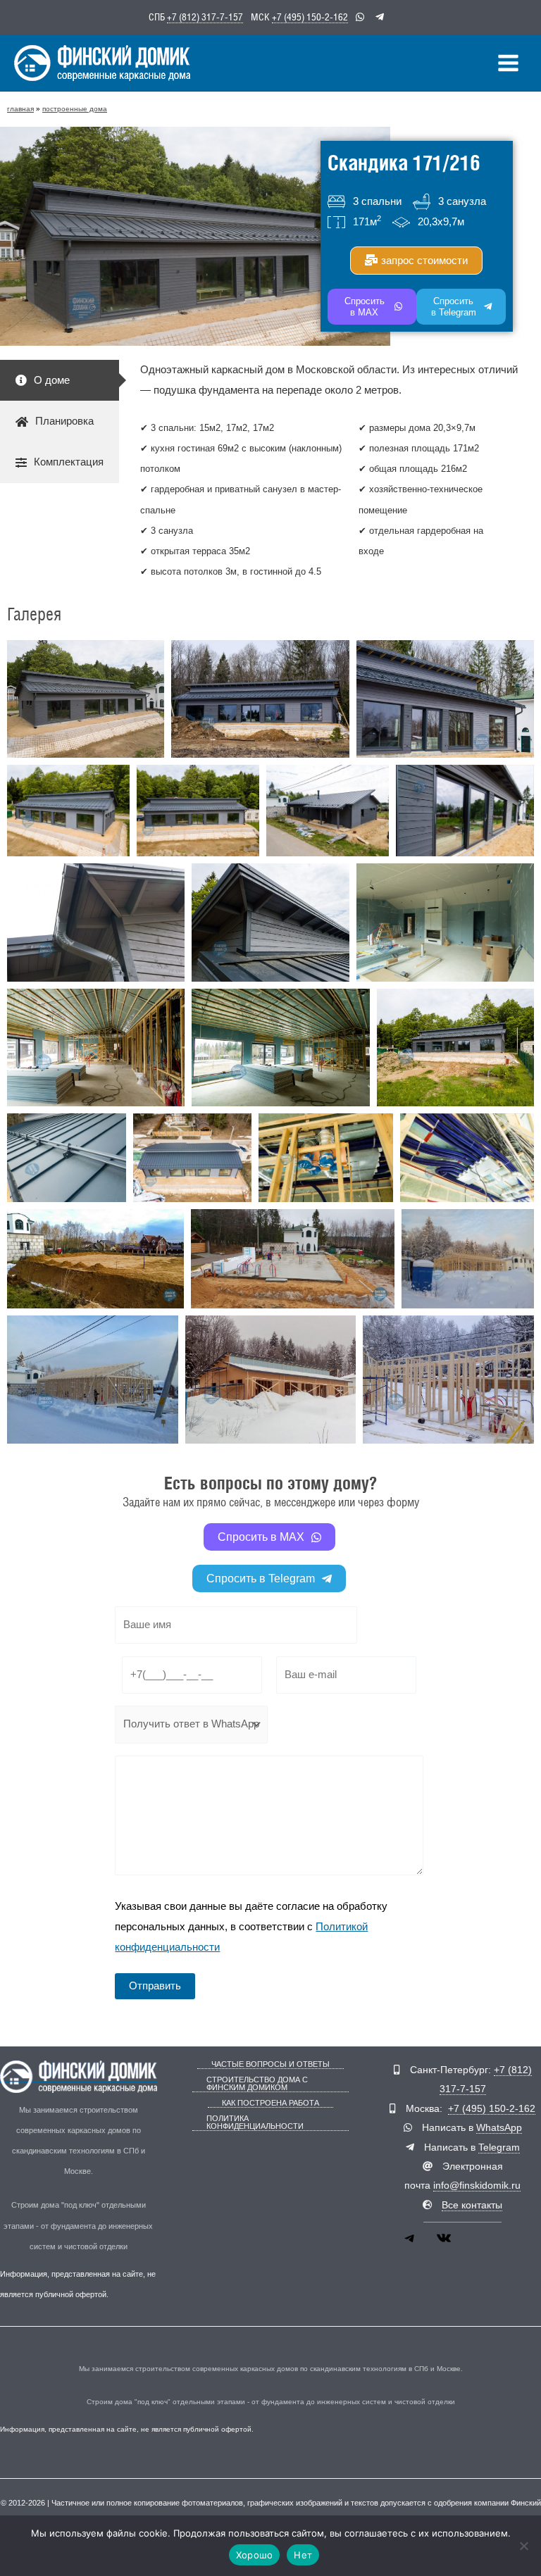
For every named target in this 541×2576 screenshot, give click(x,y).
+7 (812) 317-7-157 (205, 17)
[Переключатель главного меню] (508, 63)
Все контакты (472, 2205)
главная (20, 109)
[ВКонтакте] (444, 2243)
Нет (303, 2555)
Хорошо (255, 2555)
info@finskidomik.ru (477, 2186)
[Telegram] (410, 2243)
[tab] (60, 380)
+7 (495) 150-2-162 (310, 17)
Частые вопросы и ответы (270, 2064)
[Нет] (523, 2546)
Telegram (499, 2147)
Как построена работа (270, 2103)
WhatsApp (499, 2128)
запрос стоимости (424, 260)
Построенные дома (75, 109)
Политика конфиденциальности (255, 2122)
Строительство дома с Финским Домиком (257, 2084)
